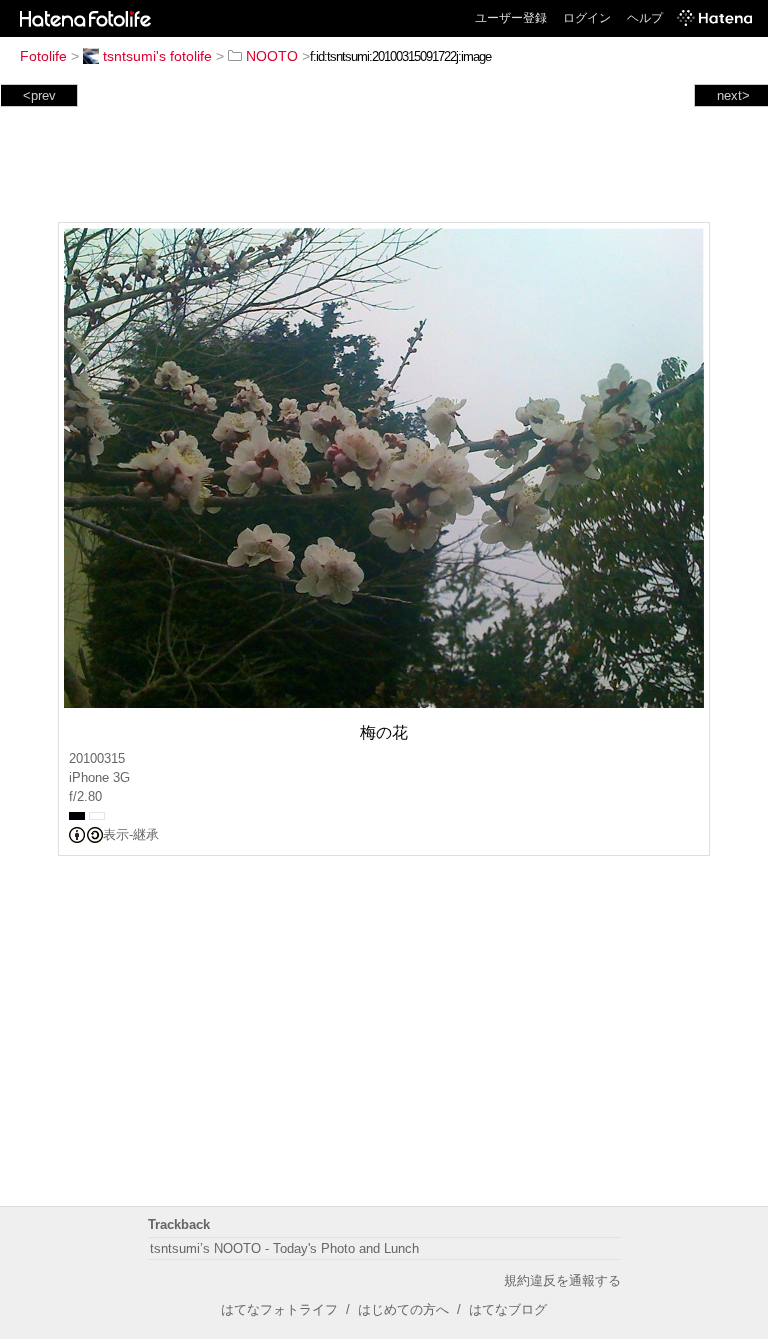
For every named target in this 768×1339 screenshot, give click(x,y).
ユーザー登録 (511, 18)
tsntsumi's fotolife (157, 56)
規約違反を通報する (562, 1280)
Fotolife (43, 56)
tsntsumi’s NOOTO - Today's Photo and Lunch (284, 1248)
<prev (39, 95)
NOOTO (272, 56)
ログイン (587, 18)
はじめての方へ (403, 1309)
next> (733, 95)
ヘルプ (645, 18)
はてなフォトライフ (279, 1309)
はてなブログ (508, 1309)
